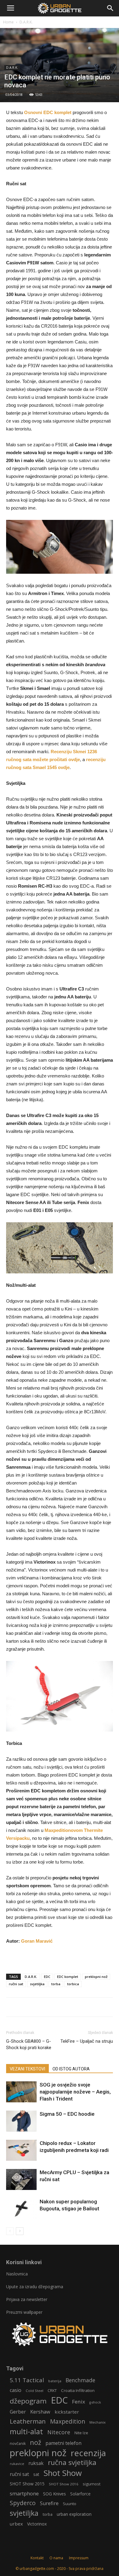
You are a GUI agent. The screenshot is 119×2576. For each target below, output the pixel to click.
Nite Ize (81, 2433)
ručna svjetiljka (72, 2462)
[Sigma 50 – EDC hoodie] (21, 2121)
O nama (56, 2558)
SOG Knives (54, 2494)
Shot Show (63, 2473)
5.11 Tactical (27, 2380)
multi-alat (26, 2432)
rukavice (17, 2464)
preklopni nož (96, 1977)
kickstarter (67, 2412)
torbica (73, 1984)
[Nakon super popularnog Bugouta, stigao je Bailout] (21, 2209)
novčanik (18, 2444)
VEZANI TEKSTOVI (27, 2069)
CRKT (52, 2391)
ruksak (36, 2463)
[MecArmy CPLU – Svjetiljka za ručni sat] (21, 2179)
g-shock (95, 2402)
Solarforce (80, 2494)
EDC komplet (68, 1977)
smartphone (24, 2493)
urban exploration (74, 2514)
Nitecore (59, 2432)
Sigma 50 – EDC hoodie (67, 2114)
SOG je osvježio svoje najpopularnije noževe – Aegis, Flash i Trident (75, 2092)
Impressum (79, 2558)
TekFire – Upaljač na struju (87, 2041)
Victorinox (37, 2524)
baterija (55, 2381)
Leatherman (28, 2421)
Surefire (49, 2503)
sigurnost (92, 2484)
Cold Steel (34, 2391)
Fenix (79, 2402)
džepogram (28, 2401)
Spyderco (23, 2503)
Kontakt (37, 2558)
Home (8, 22)
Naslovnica (17, 2274)
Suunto (70, 2504)
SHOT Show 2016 (64, 2484)
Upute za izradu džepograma (35, 2287)
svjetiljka (37, 1984)
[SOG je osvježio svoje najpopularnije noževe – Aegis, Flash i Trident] (21, 2092)
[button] (110, 8)
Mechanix (97, 2422)
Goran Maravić (37, 1941)
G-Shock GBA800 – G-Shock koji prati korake (29, 2044)
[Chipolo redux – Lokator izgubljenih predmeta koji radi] (21, 2150)
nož (36, 2442)
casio (16, 2390)
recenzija (88, 2453)
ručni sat (16, 1984)
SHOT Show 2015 (27, 2484)
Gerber (18, 2412)
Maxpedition (68, 2422)
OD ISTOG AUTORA (71, 2069)
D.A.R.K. (26, 22)
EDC (47, 1977)
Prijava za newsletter (27, 2299)
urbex (16, 2524)
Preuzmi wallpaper (24, 2312)
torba (56, 1984)
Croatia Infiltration (78, 2390)
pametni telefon (63, 2443)
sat (36, 2474)
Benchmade (80, 2380)
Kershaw (40, 2412)
